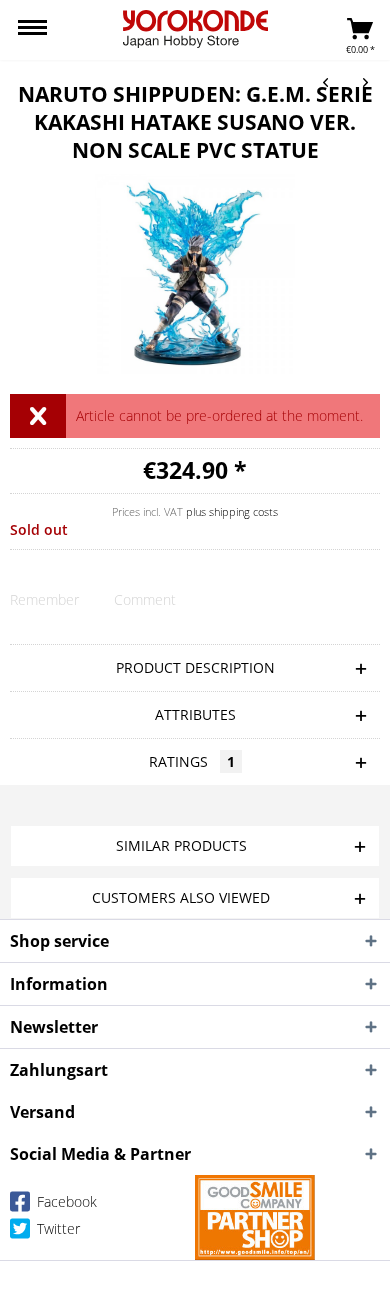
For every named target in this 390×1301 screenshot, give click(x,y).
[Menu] (32, 30)
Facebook (65, 1201)
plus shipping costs (232, 511)
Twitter (56, 1228)
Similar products (181, 845)
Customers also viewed (181, 897)
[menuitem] (32, 30)
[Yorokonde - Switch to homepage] (195, 29)
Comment (145, 599)
